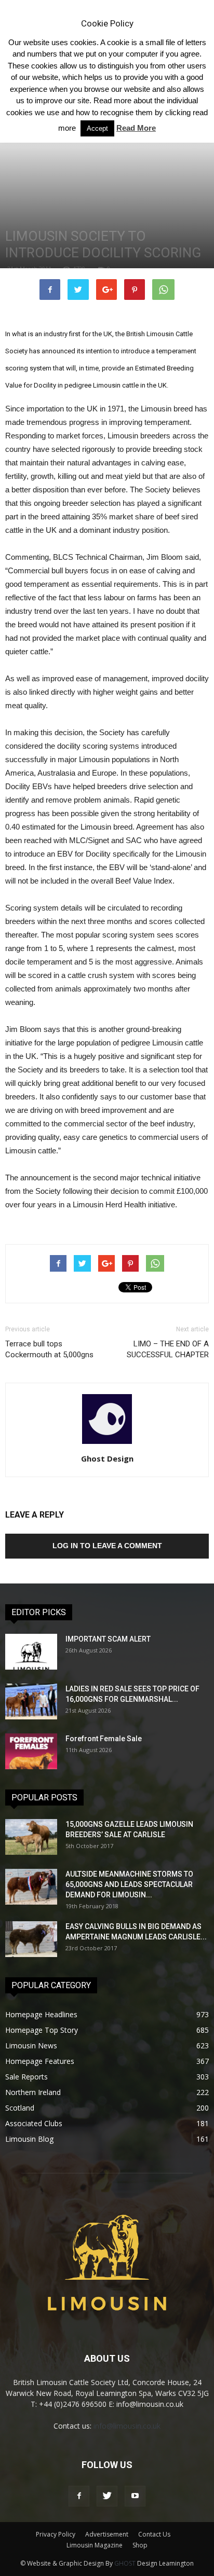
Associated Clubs (34, 2123)
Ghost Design (107, 1458)
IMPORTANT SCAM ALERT (108, 1639)
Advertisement (107, 2534)
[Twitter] (107, 2496)
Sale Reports (26, 2077)
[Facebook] (79, 2496)
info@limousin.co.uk (127, 2426)
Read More (136, 128)
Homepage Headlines (41, 2014)
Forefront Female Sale (104, 1739)
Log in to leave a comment (107, 1546)
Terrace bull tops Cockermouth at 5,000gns (49, 1349)
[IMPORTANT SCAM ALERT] (31, 1652)
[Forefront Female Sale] (31, 1751)
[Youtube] (135, 2496)
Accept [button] (97, 128)
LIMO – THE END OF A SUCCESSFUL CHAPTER (168, 1349)
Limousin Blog (29, 2139)
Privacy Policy (56, 2534)
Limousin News (31, 2045)
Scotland (20, 2108)
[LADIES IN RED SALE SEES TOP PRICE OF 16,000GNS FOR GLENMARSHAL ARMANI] (31, 1702)
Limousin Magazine (95, 2545)
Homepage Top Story (42, 2030)
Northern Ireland (33, 2092)
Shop (140, 2545)
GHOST (125, 2563)
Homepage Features (40, 2061)
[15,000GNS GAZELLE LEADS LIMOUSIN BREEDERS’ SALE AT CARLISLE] (31, 1837)
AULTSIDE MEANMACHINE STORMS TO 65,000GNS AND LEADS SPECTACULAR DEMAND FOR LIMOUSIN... (129, 1884)
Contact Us (154, 2534)
